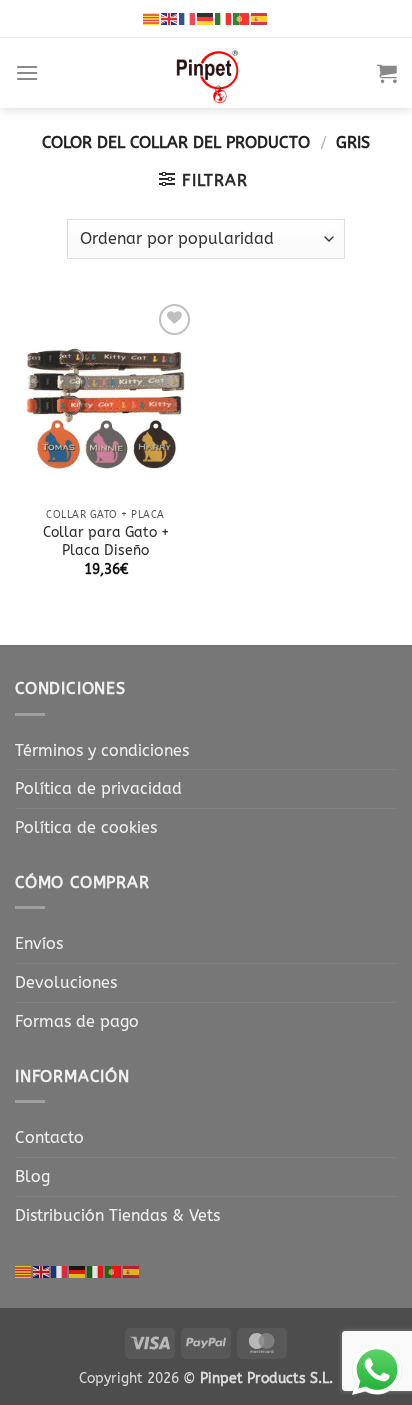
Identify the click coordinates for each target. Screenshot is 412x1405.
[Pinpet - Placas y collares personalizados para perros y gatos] (208, 73)
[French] (188, 18)
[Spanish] (260, 18)
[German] (206, 18)
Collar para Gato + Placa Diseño (106, 541)
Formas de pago (77, 1021)
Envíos (39, 943)
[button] (27, 72)
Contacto (49, 1137)
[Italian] (224, 18)
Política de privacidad (98, 788)
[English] (170, 18)
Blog (32, 1176)
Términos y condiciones (102, 750)
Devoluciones (66, 982)
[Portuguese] (242, 18)
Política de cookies (86, 827)
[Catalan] (152, 18)
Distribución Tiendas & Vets (117, 1215)
